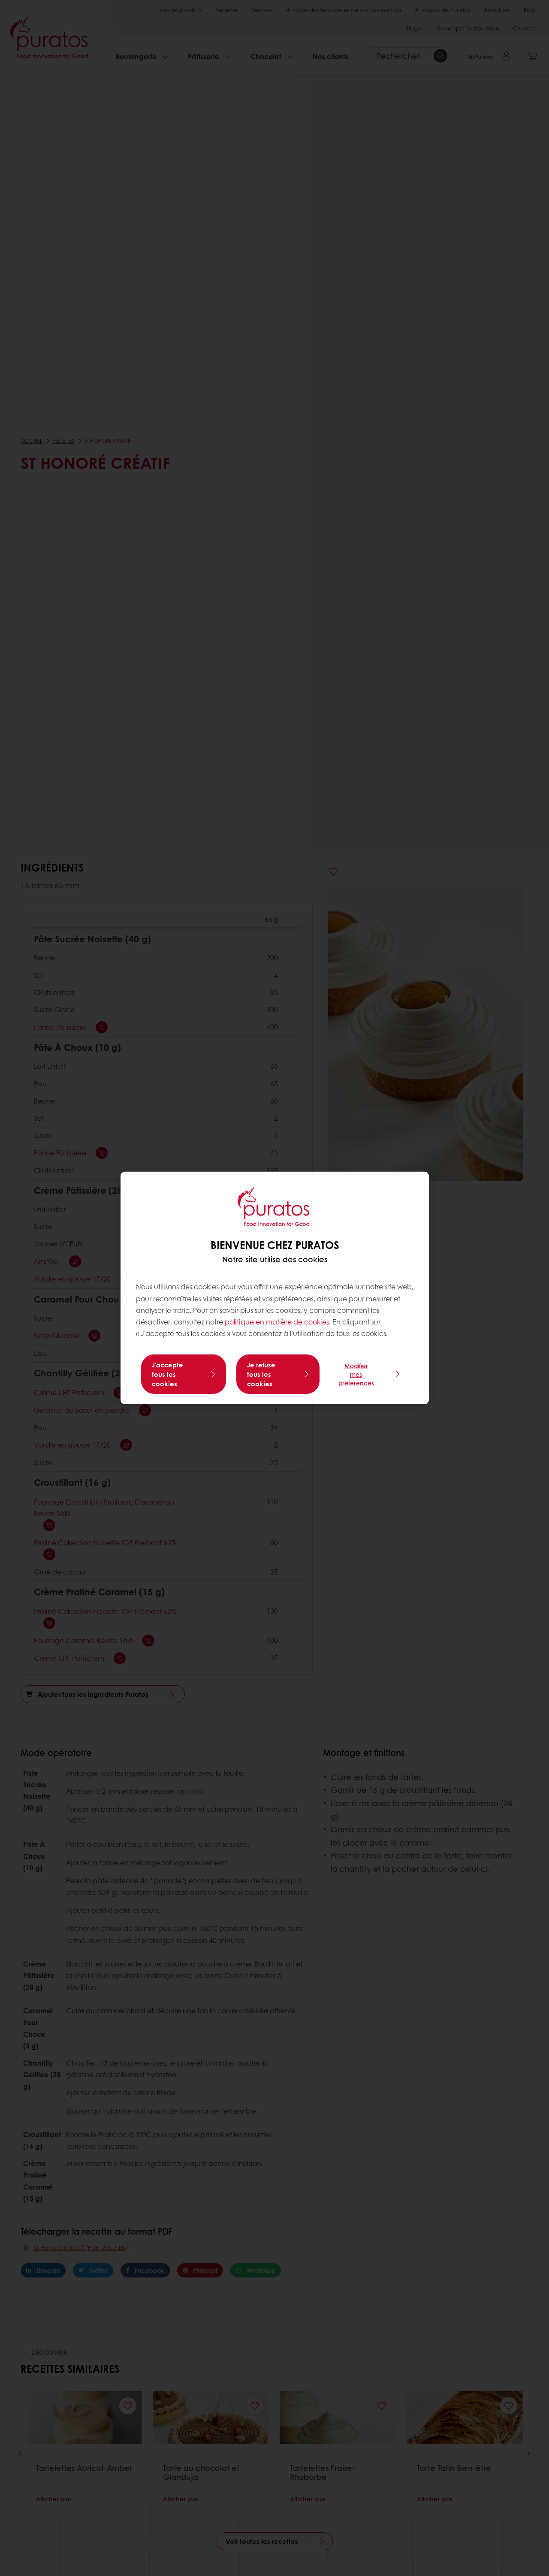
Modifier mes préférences (356, 1374)
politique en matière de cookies (277, 1322)
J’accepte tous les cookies (167, 1374)
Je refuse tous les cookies (261, 1374)
